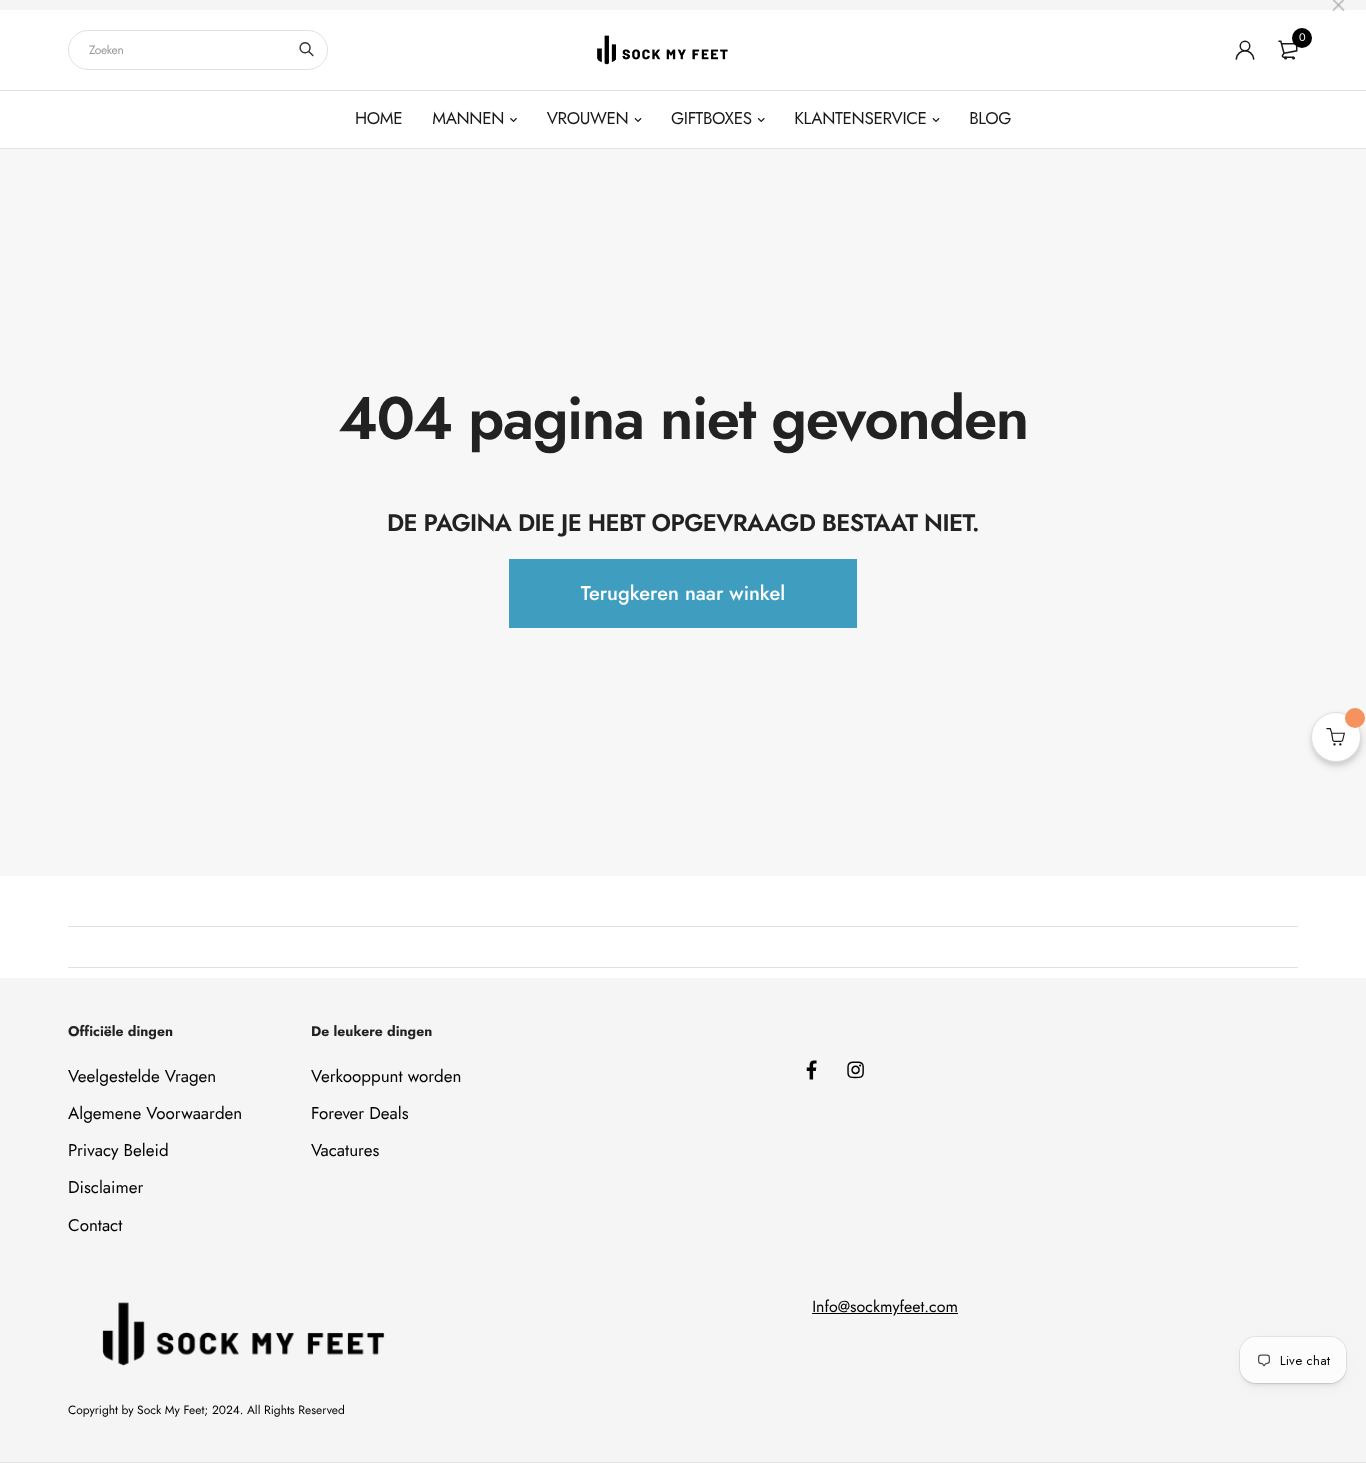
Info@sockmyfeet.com (885, 1307)
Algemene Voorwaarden (155, 1114)
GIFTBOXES (711, 119)
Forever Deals (360, 1114)
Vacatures (345, 1151)
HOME (378, 119)
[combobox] (198, 50)
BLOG (990, 119)
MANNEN (468, 119)
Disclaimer (105, 1188)
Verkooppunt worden (386, 1077)
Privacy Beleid (118, 1151)
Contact (95, 1226)
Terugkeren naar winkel (683, 593)
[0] (1288, 50)
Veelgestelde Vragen (142, 1077)
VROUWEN (588, 119)
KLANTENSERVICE (860, 119)
